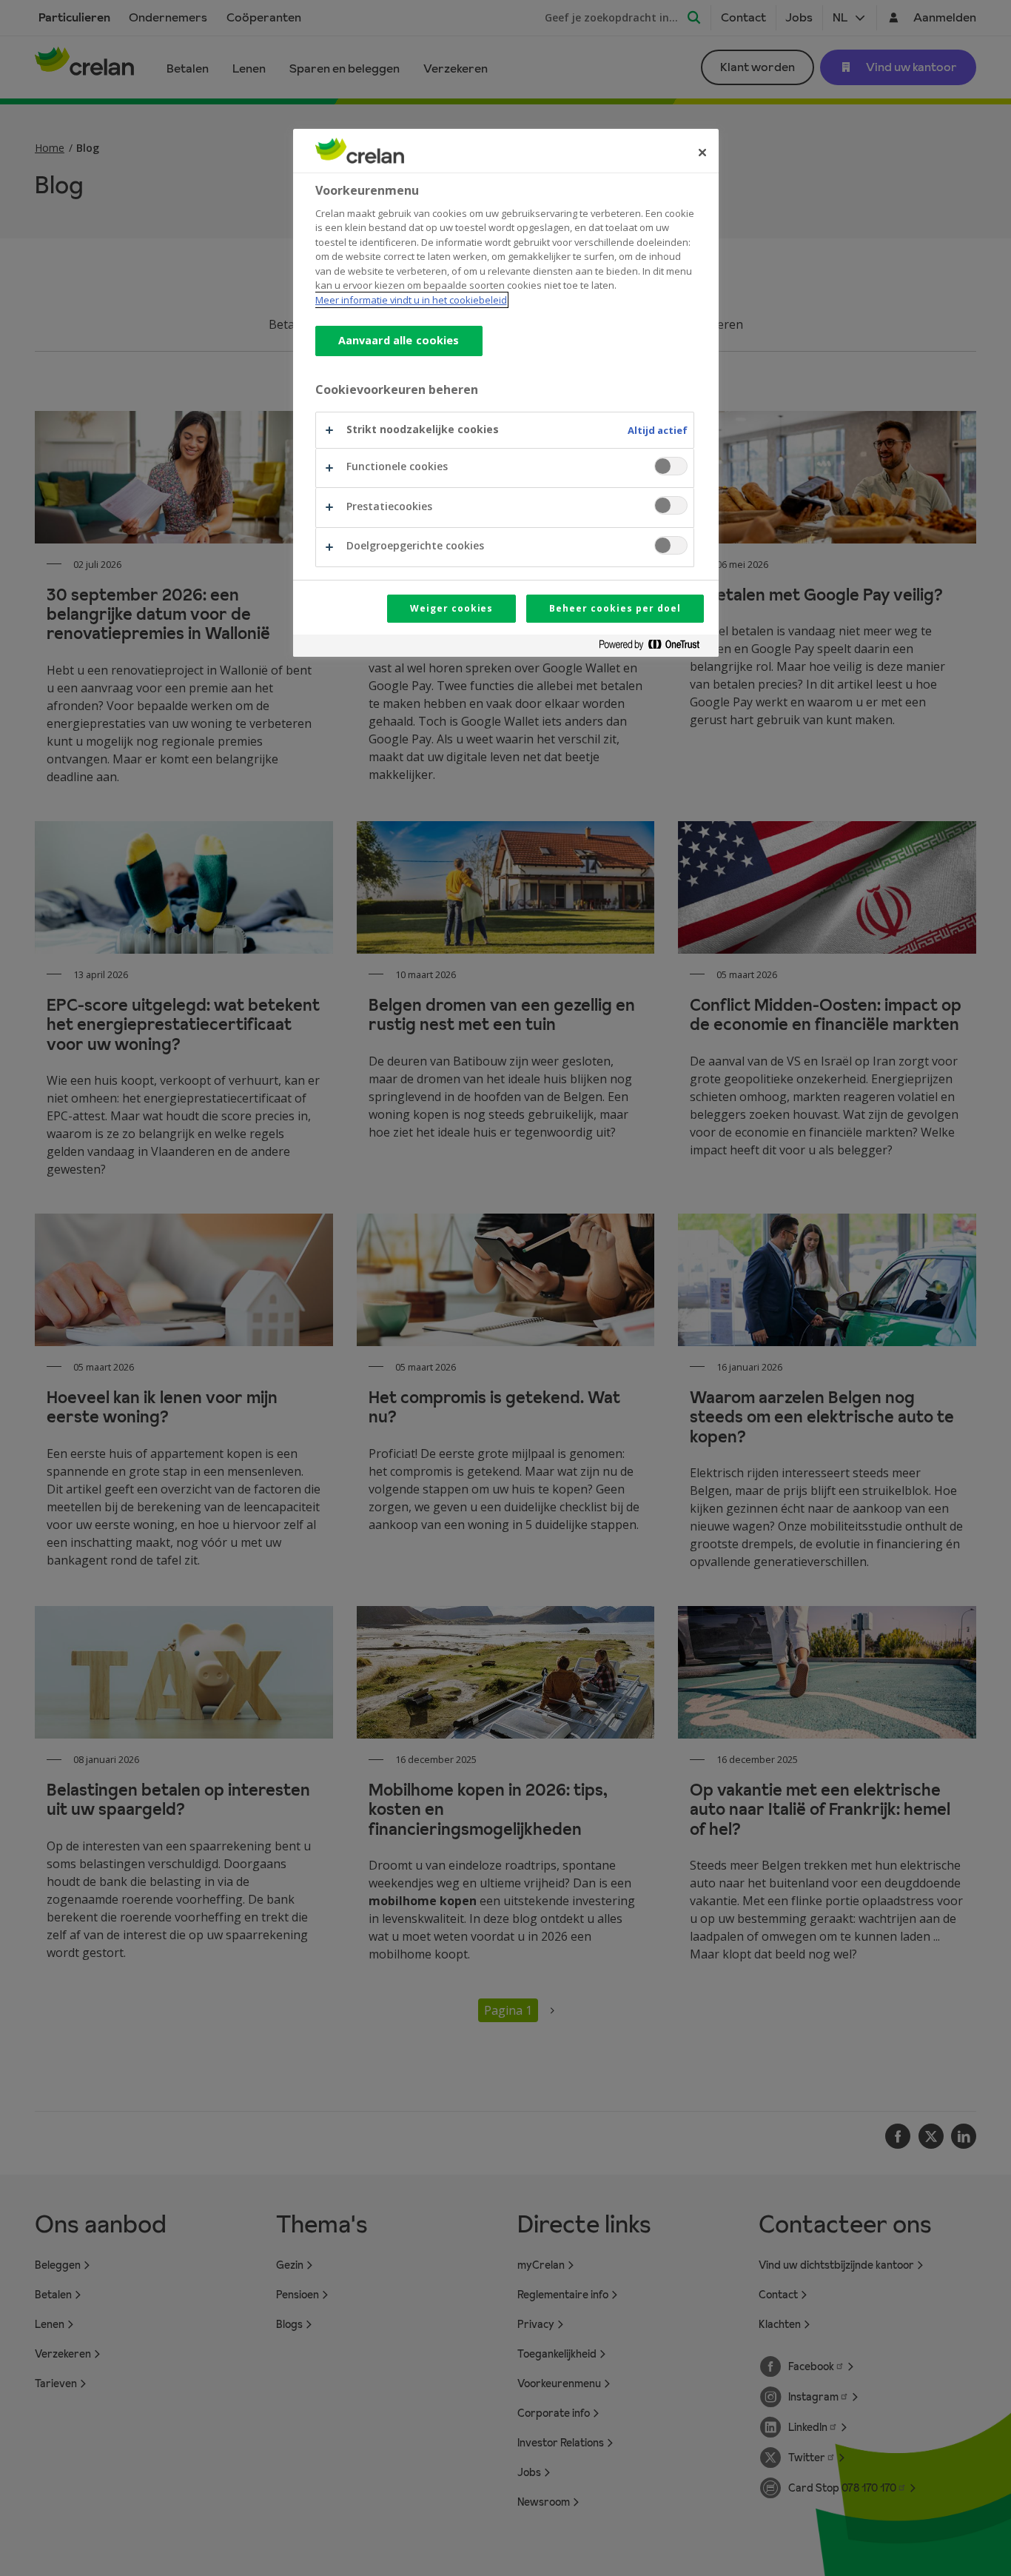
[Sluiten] (702, 153)
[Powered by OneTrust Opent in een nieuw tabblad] (655, 648)
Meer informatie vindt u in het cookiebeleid (411, 300)
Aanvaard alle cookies (399, 340)
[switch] (671, 466)
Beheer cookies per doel (615, 608)
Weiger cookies (451, 608)
